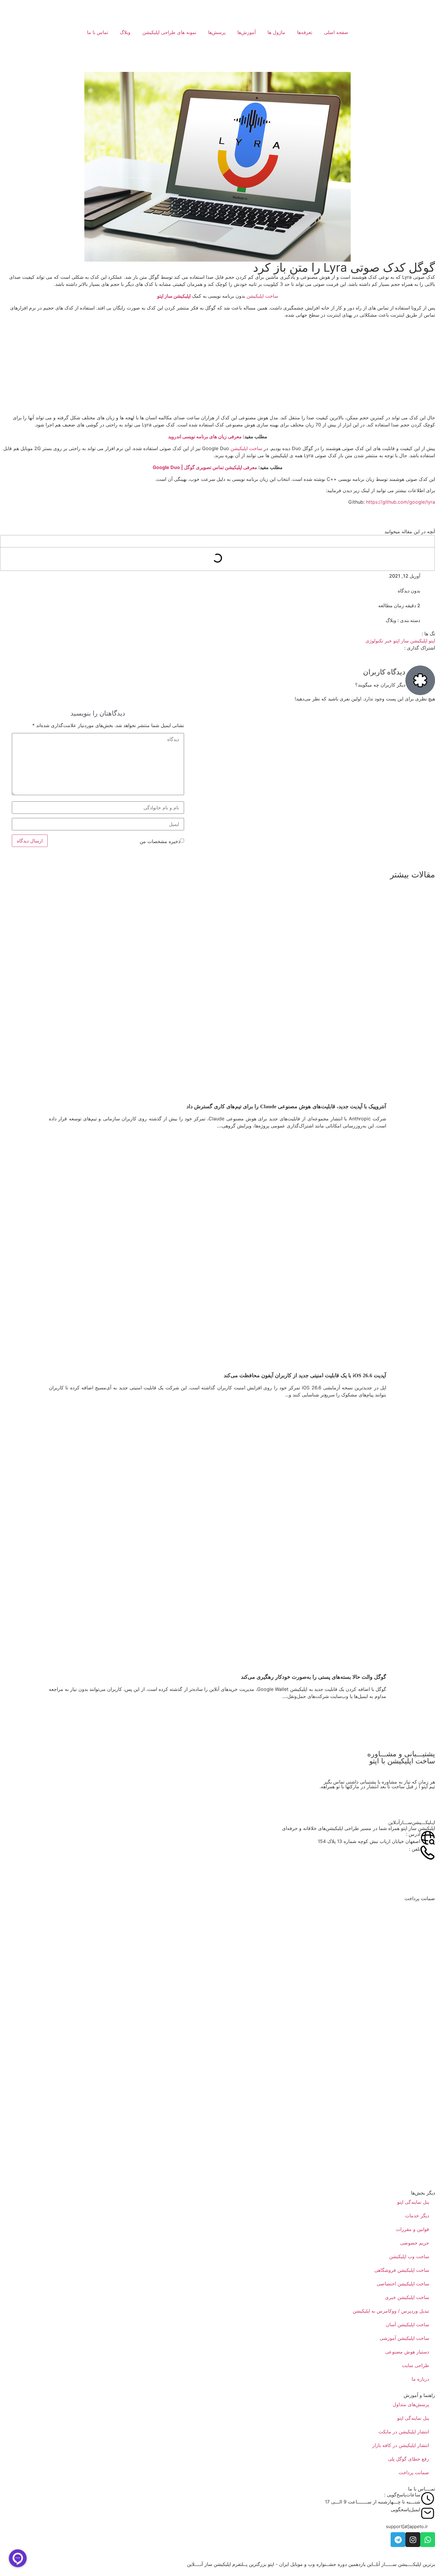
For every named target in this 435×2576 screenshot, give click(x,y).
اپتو (432, 641)
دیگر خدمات (417, 2216)
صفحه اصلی (336, 32)
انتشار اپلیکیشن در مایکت (404, 2432)
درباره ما (420, 2379)
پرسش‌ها (217, 32)
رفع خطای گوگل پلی (409, 2459)
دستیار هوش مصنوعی (407, 2352)
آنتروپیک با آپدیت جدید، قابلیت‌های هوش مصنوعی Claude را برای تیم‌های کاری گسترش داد (286, 1106)
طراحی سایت (415, 2365)
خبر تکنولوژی (379, 641)
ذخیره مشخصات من (160, 841)
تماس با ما (98, 32)
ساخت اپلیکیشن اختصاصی (403, 2284)
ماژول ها (276, 32)
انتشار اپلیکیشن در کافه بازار (401, 2445)
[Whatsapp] (428, 2540)
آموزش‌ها (246, 32)
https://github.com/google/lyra (401, 502)
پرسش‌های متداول (411, 2404)
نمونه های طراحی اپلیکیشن (169, 32)
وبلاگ (125, 32)
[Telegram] (398, 2540)
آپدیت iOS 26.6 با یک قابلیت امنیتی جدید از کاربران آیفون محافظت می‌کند (305, 1375)
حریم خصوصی (415, 2243)
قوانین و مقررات (413, 2229)
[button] (407, 2526)
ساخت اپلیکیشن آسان (407, 2324)
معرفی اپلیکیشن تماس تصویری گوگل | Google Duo (205, 467)
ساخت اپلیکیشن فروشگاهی (402, 2270)
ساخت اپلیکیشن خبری (407, 2297)
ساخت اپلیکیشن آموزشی (404, 2338)
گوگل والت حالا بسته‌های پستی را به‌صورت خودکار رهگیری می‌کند (314, 1677)
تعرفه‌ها (305, 32)
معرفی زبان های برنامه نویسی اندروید (205, 436)
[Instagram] (413, 2540)
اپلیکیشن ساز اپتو (174, 296)
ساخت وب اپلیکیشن (409, 2256)
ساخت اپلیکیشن (262, 296)
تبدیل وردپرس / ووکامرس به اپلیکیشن (391, 2311)
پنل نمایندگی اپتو (413, 2202)
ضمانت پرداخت (414, 2472)
